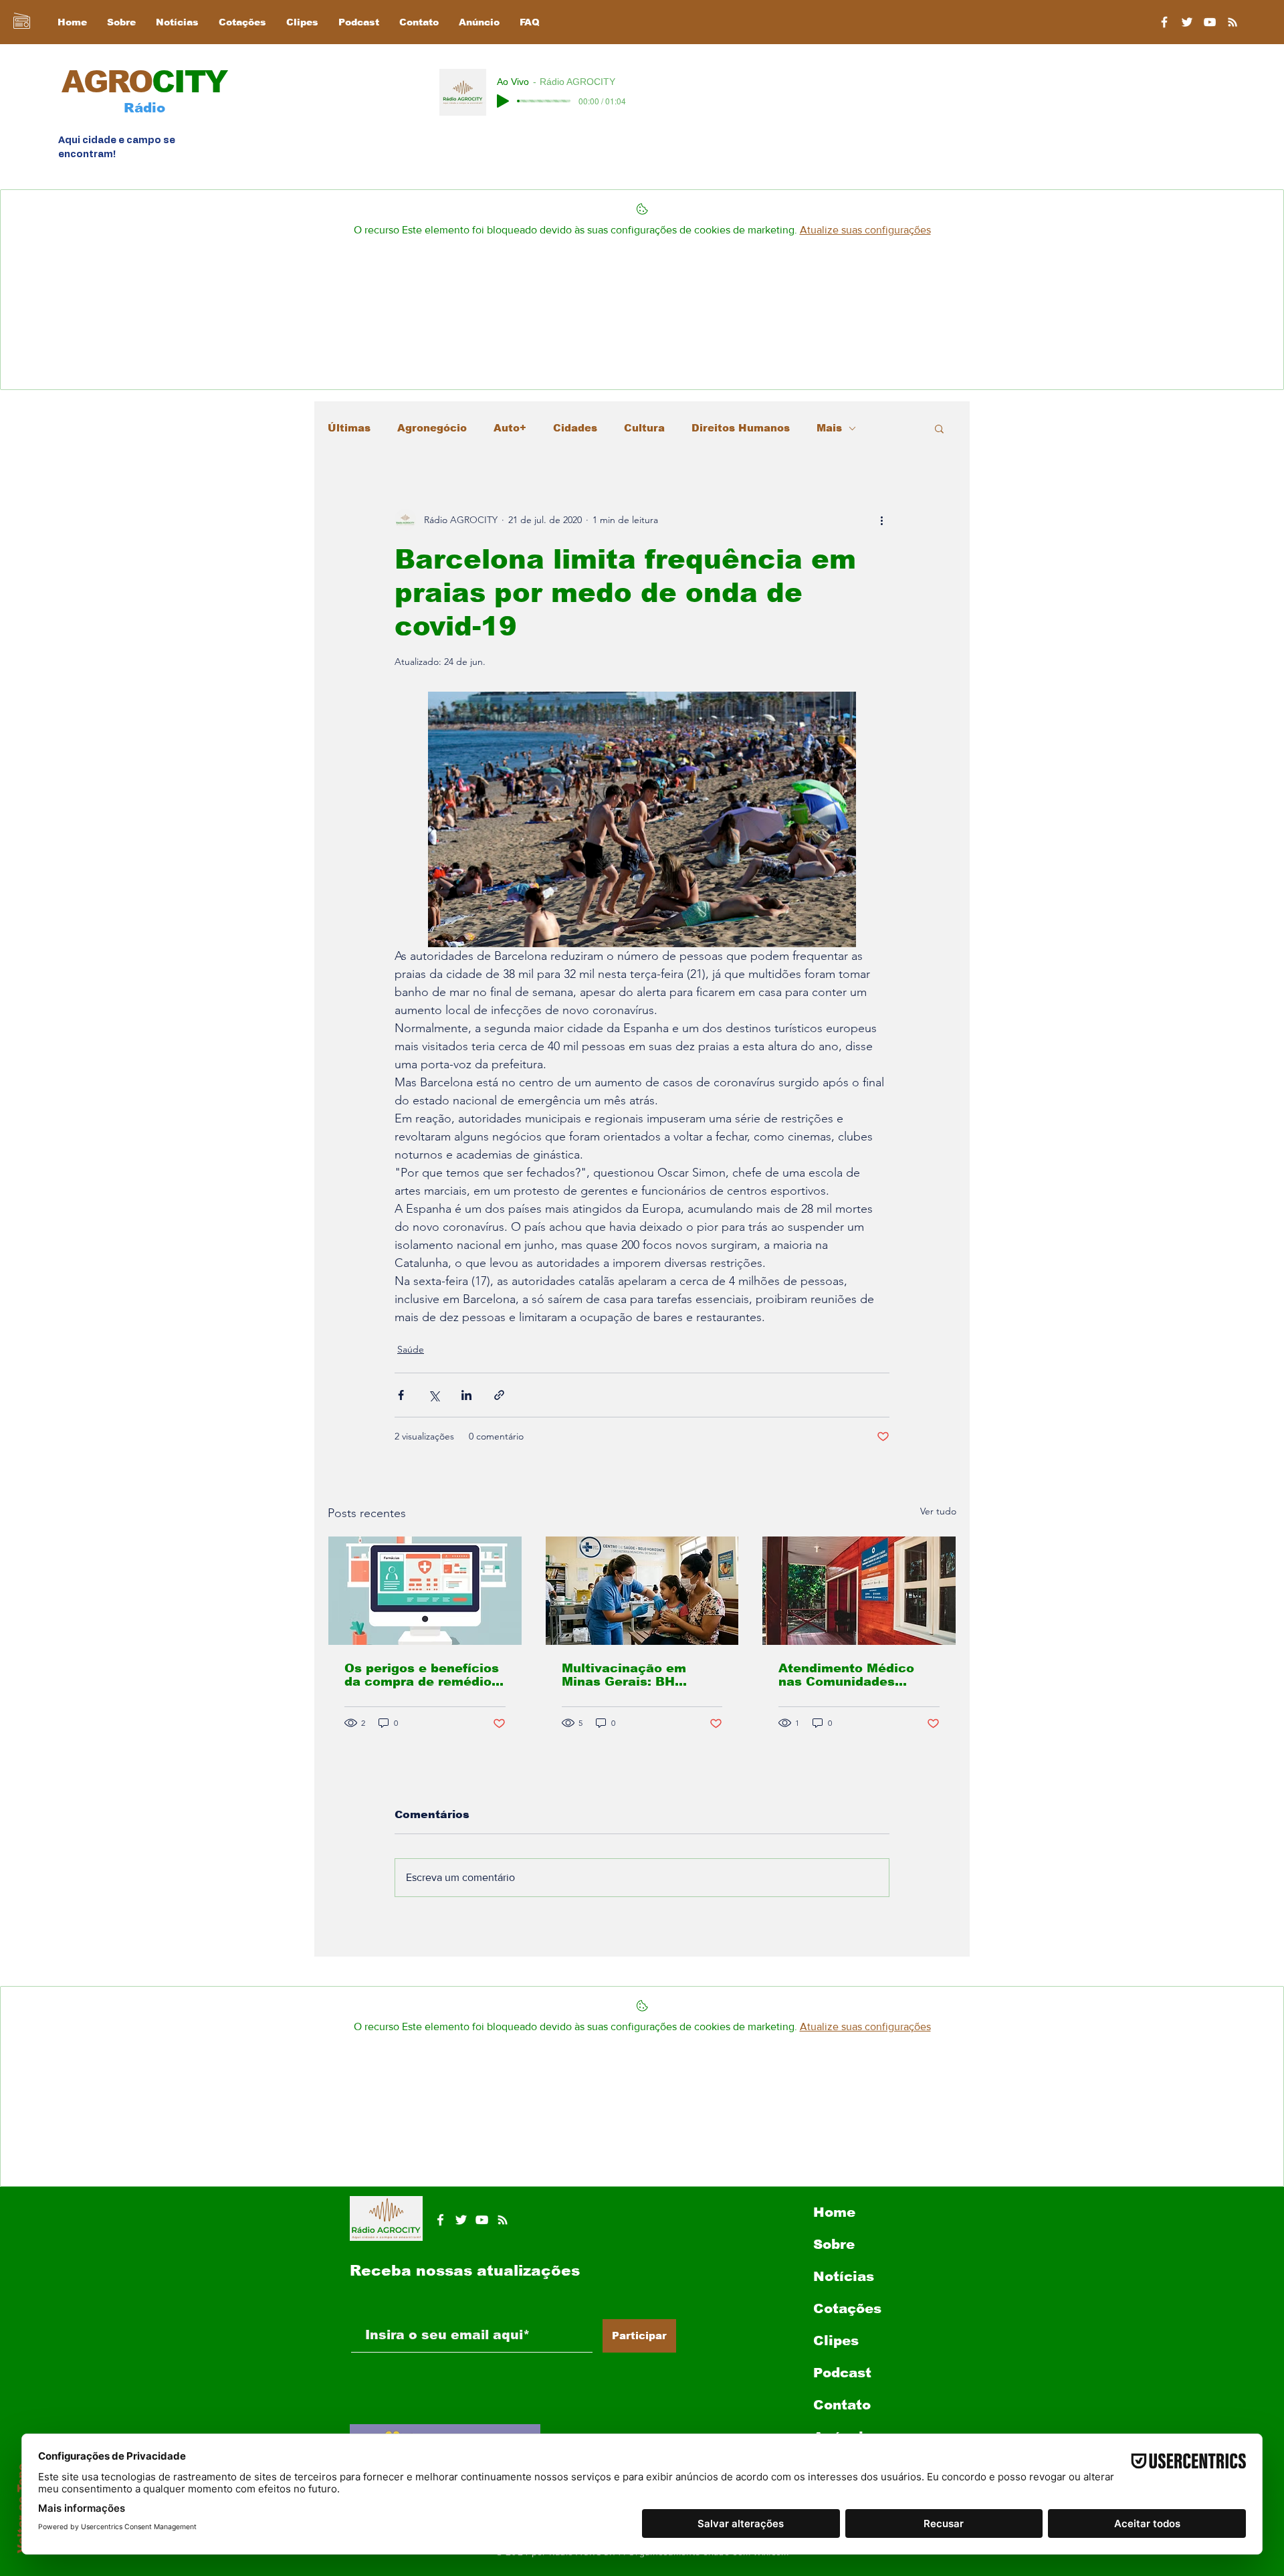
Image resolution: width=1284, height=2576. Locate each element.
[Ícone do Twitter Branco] (461, 2220)
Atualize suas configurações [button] (865, 230)
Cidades (575, 428)
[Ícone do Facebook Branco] (440, 2220)
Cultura (644, 428)
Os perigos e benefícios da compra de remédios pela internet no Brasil (422, 1675)
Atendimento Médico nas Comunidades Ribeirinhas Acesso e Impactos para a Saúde (854, 1675)
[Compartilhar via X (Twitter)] (434, 1395)
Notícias (844, 2276)
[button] (939, 428)
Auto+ (510, 428)
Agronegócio (432, 428)
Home (834, 2212)
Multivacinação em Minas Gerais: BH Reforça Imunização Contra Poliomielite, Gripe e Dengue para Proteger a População (633, 1675)
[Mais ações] (881, 520)
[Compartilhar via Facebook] (401, 1395)
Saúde (411, 1349)
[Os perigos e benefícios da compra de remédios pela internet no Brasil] (425, 1591)
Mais (829, 428)
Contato (842, 2405)
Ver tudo (938, 1511)
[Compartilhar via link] (499, 1395)
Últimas (349, 428)
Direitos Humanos (741, 428)
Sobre (834, 2244)
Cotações (847, 2308)
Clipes (836, 2341)
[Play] (503, 101)
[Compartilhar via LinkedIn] (466, 1395)
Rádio (144, 108)
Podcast (842, 2373)
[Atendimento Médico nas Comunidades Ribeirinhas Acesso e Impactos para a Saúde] (859, 1591)
